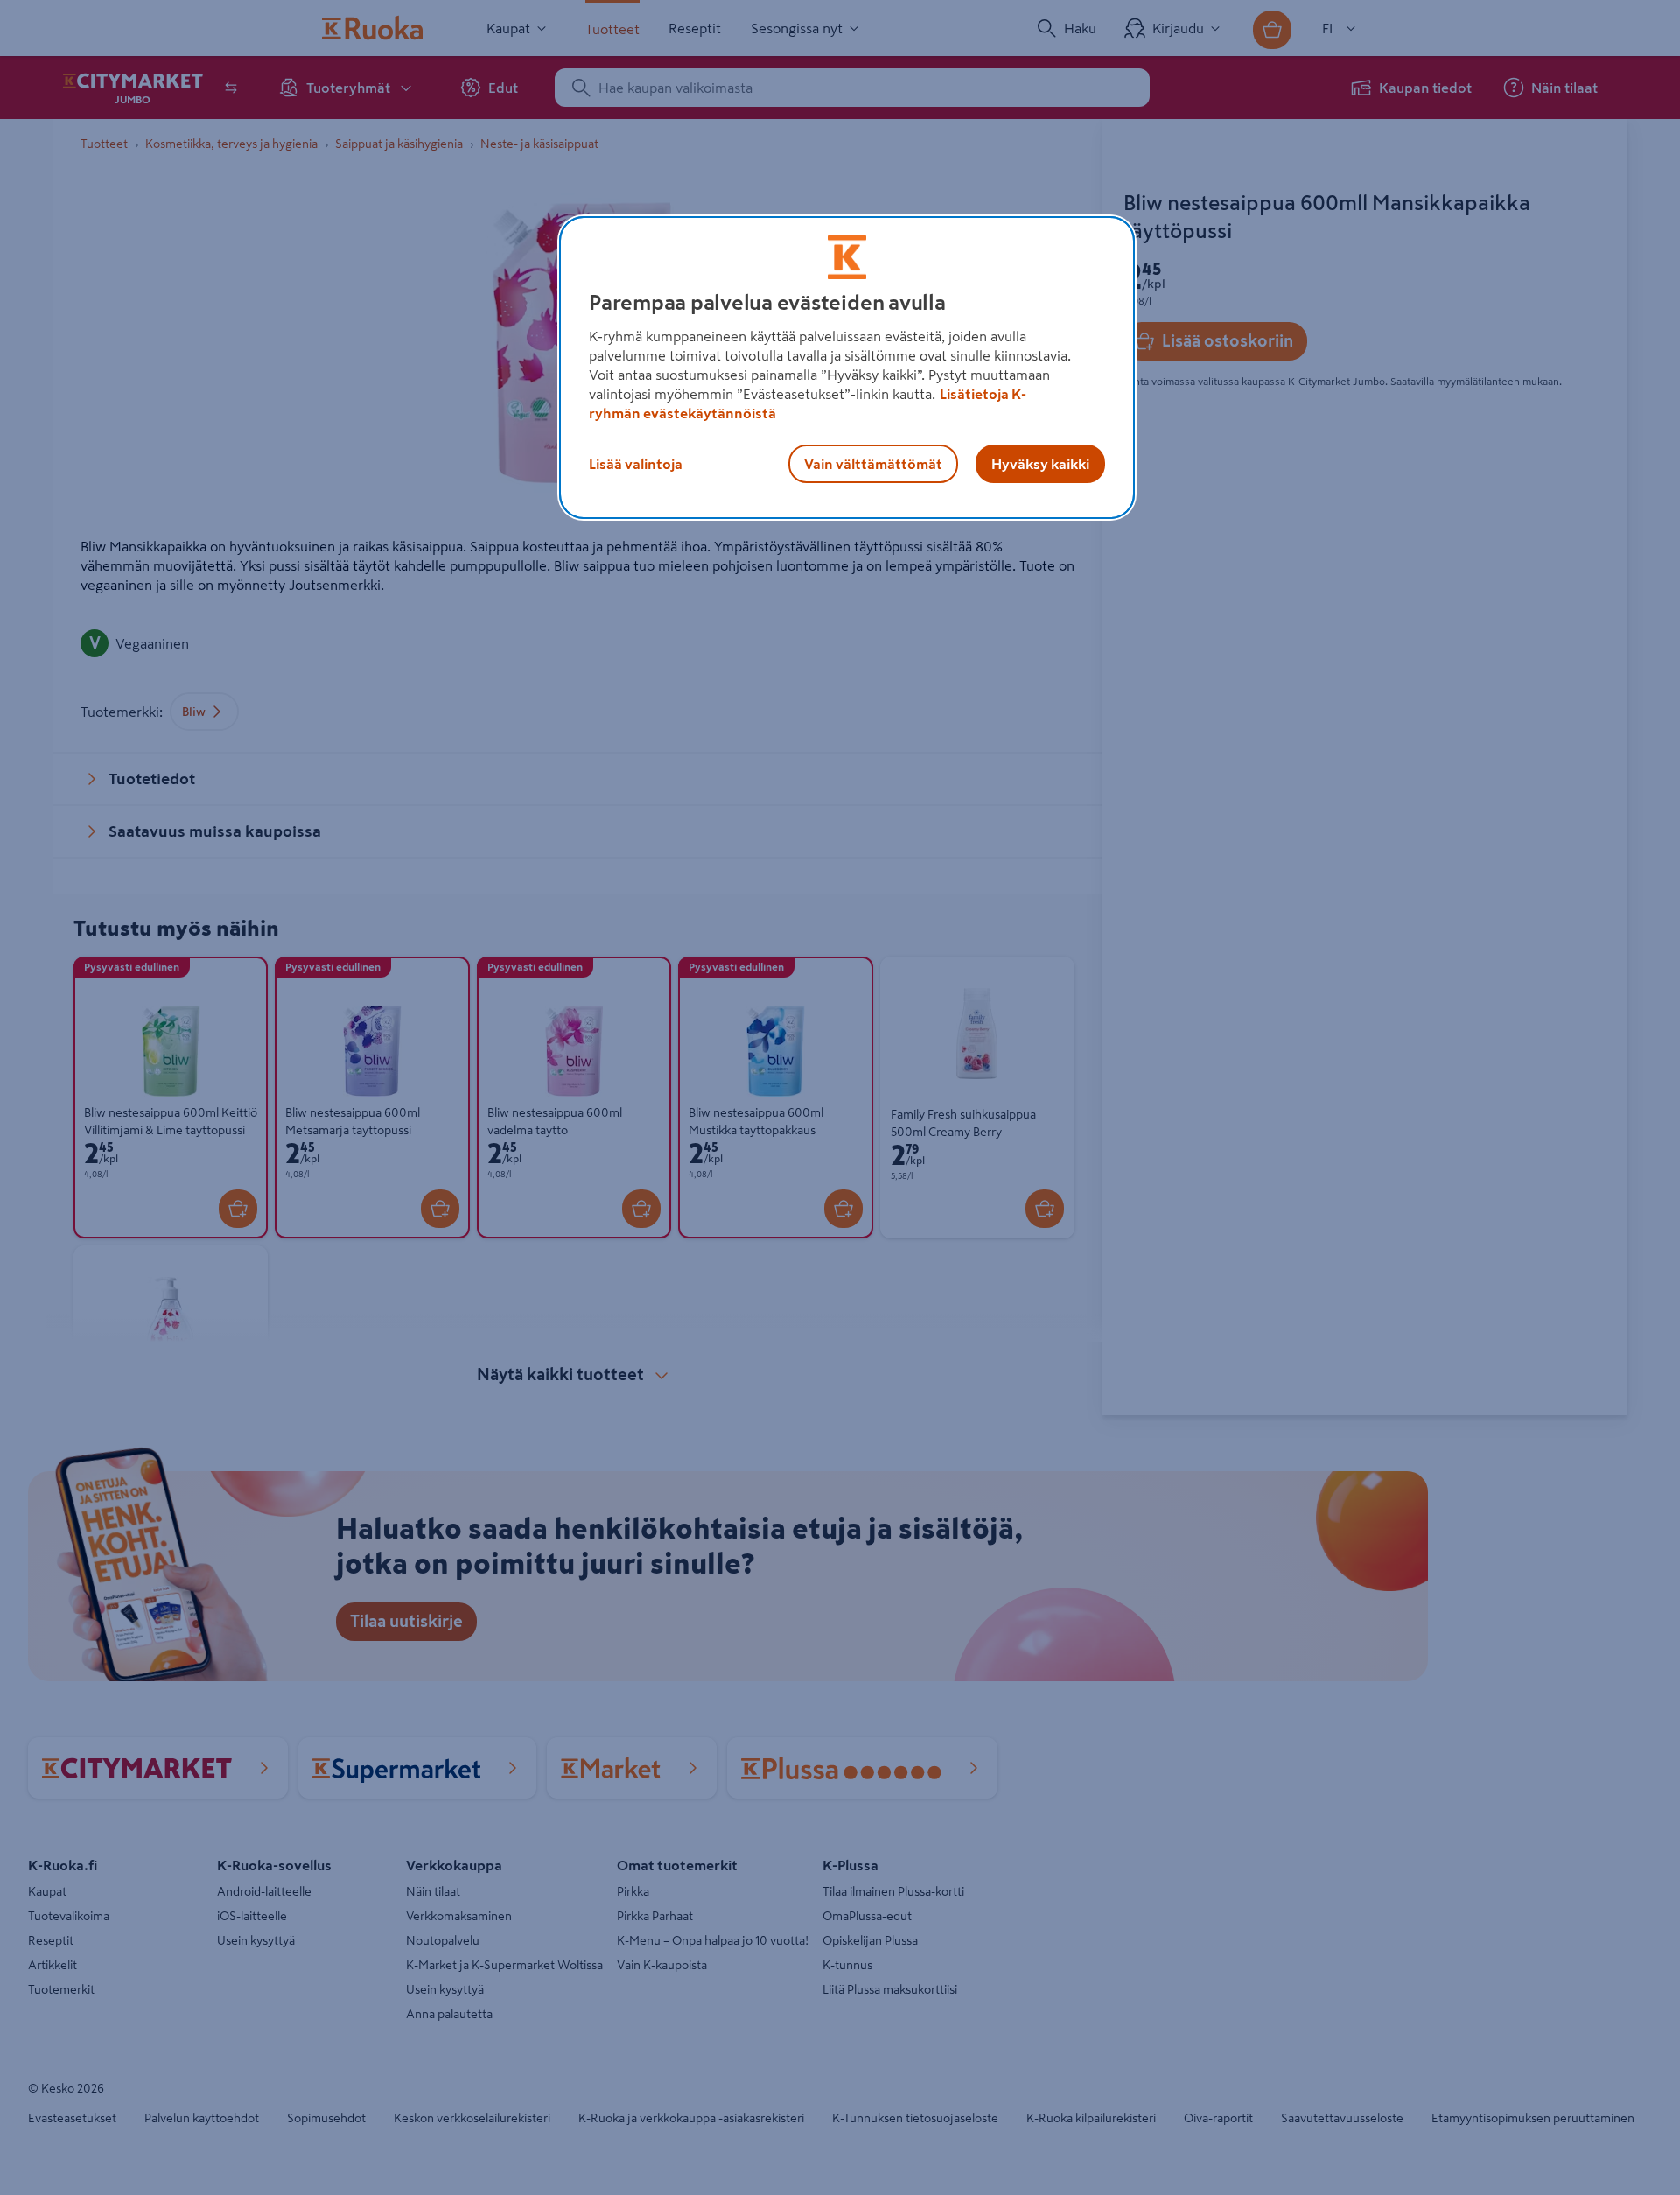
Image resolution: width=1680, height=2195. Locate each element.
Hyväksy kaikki (1040, 464)
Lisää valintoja (636, 464)
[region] (847, 368)
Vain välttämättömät (873, 464)
